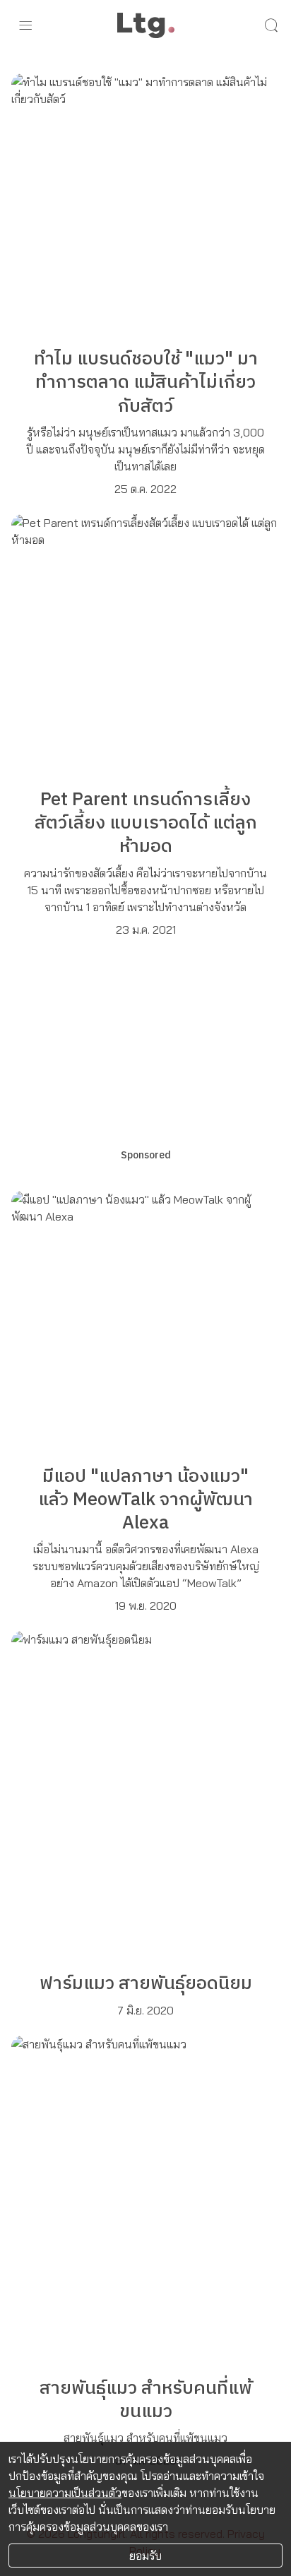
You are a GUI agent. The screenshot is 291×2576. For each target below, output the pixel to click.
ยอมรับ (145, 2556)
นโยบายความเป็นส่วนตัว (65, 2493)
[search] (271, 25)
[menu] (25, 25)
